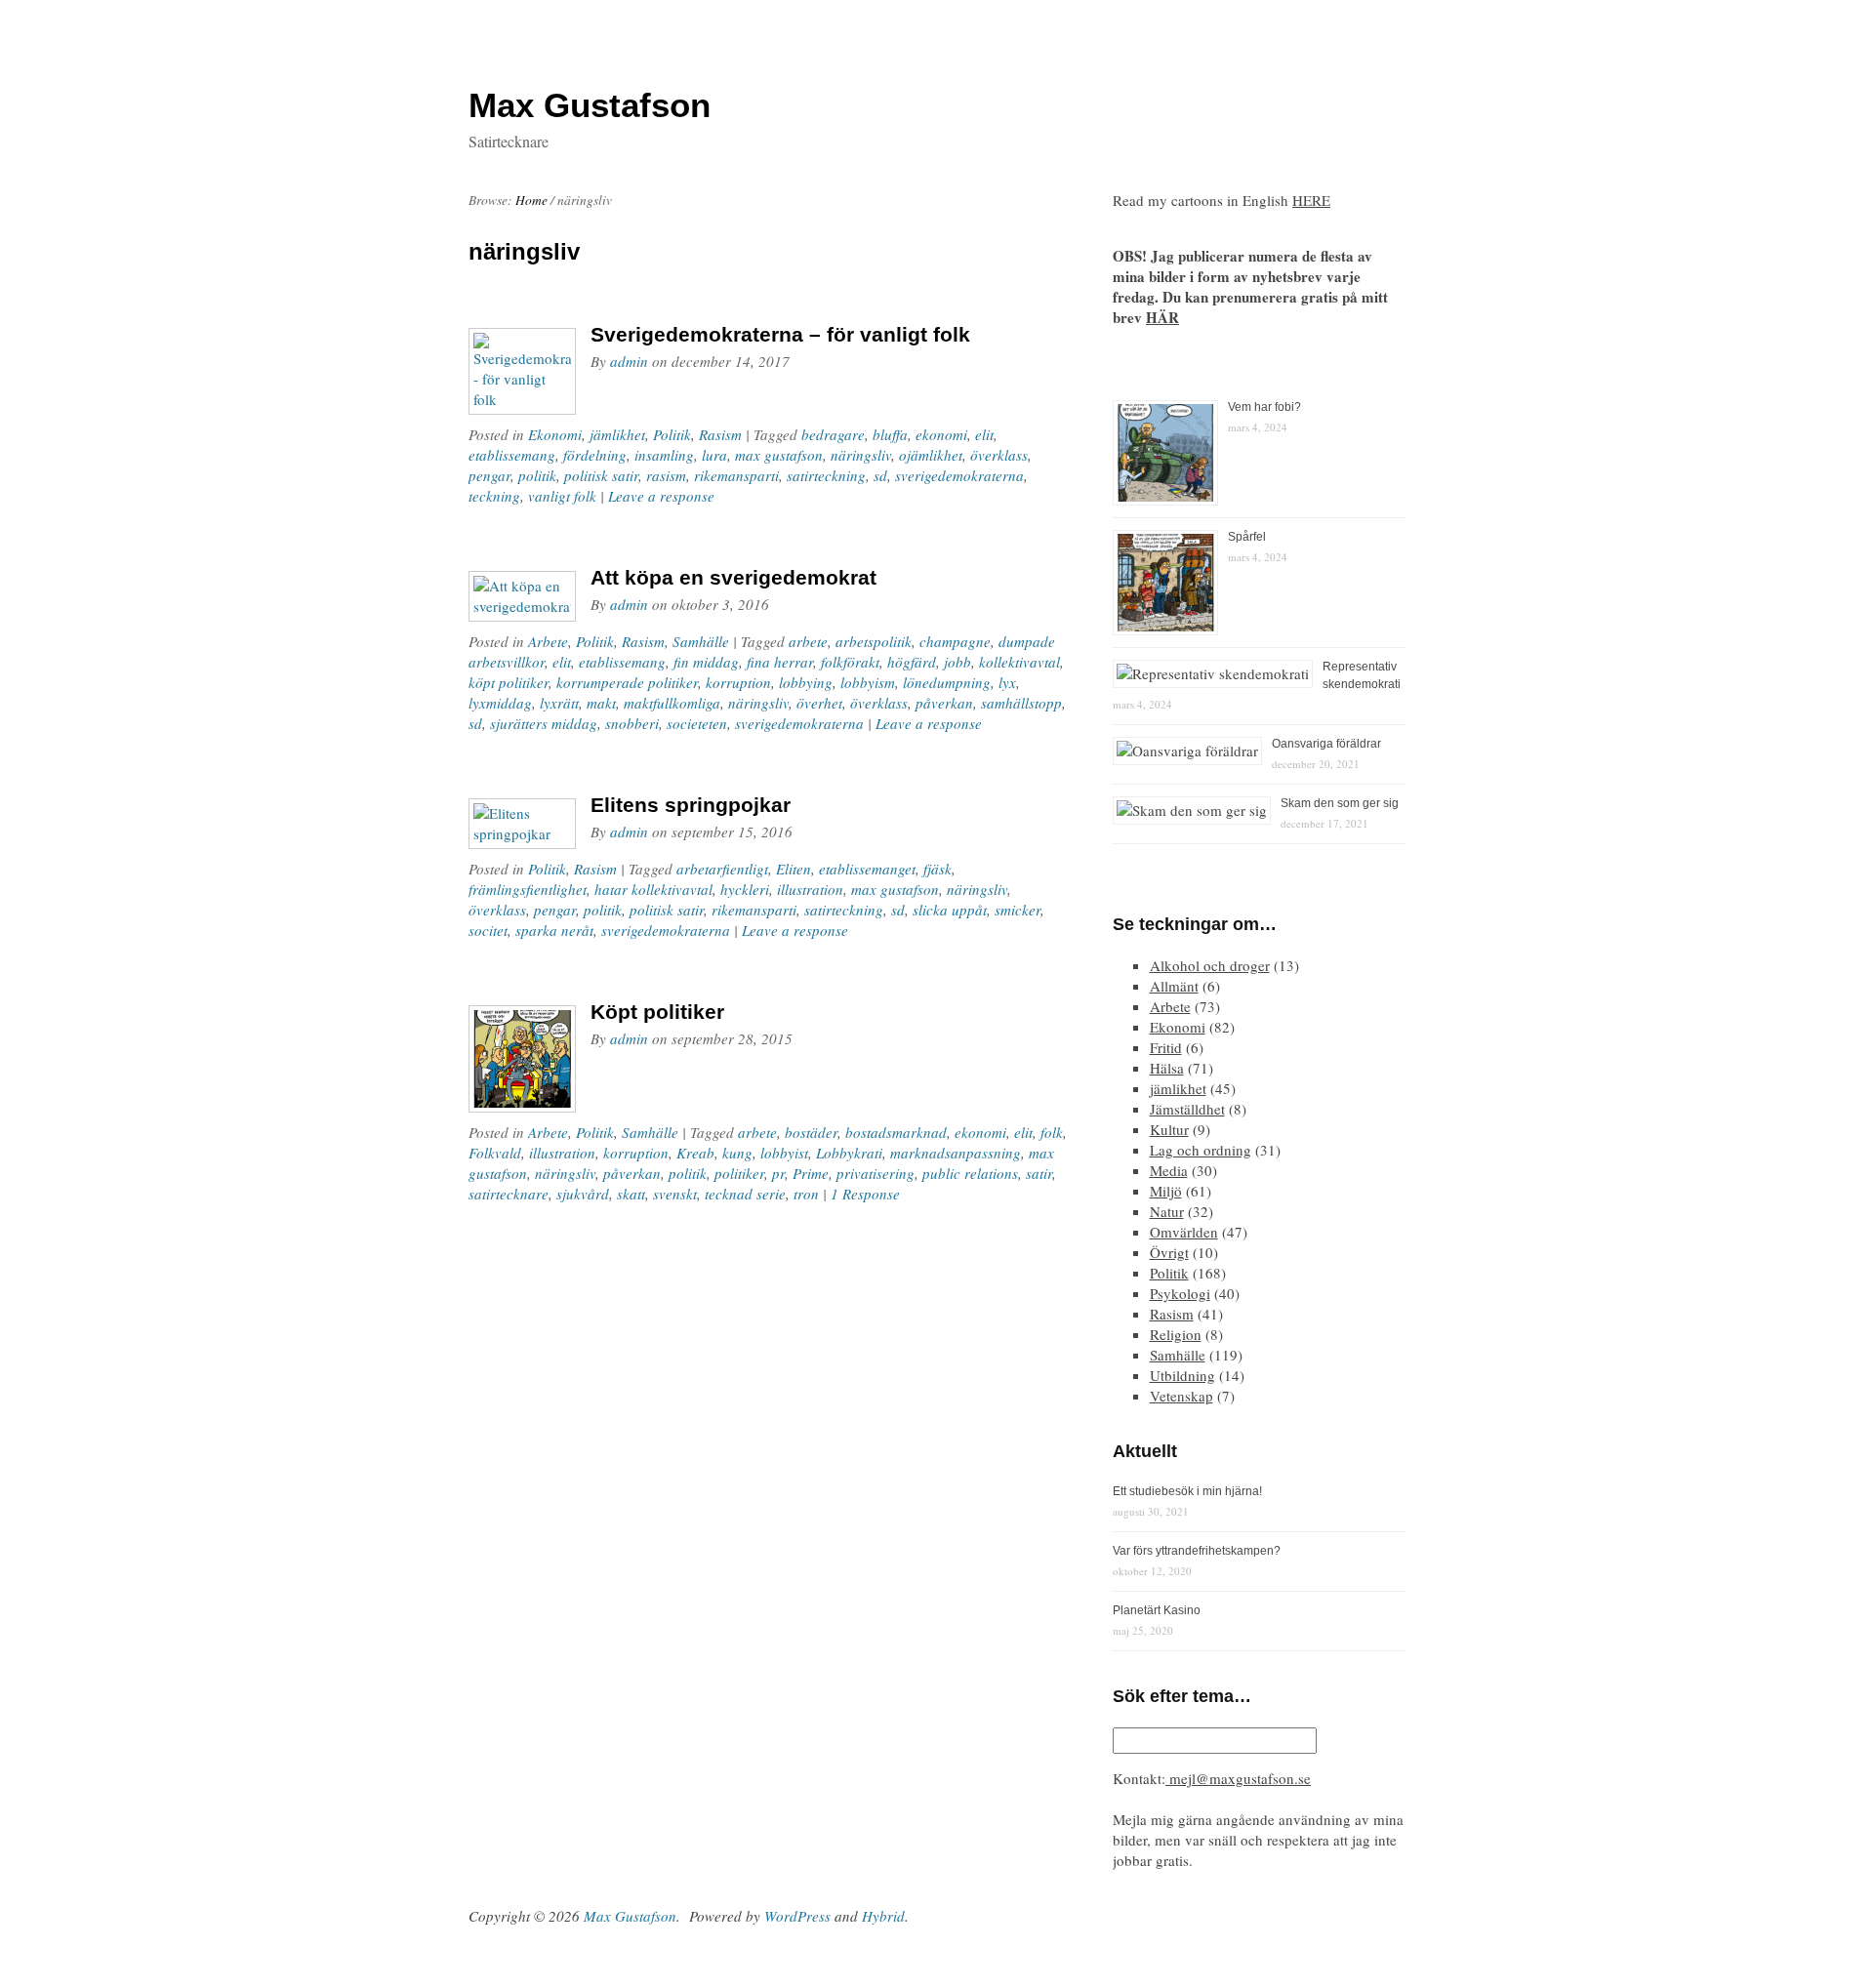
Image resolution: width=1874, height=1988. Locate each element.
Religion (1176, 1334)
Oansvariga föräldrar (1326, 744)
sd (880, 475)
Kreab (695, 1153)
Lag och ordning (1201, 1150)
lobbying (806, 682)
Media (1169, 1170)
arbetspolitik (874, 641)
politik (537, 475)
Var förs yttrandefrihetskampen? (1197, 1551)
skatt (631, 1194)
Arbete (548, 641)
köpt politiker (509, 682)
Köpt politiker (657, 1012)
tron (806, 1194)
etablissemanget (867, 869)
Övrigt (1169, 1252)
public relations (970, 1173)
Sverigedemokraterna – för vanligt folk (780, 334)
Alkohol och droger (1210, 965)
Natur (1167, 1211)
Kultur (1169, 1129)
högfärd (912, 662)
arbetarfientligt (722, 869)
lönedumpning (947, 682)
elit (984, 434)
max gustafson (779, 455)
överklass (999, 455)
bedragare (833, 434)
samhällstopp (1021, 703)
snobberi (632, 723)
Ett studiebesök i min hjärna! (1187, 1491)
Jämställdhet (1187, 1109)
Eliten (794, 869)
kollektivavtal (1019, 662)
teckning (494, 496)
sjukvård (583, 1194)
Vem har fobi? (1264, 407)
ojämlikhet (931, 455)
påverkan (944, 703)
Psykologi (1180, 1293)
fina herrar (780, 662)
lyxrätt (559, 703)
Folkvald (495, 1153)
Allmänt (1174, 986)
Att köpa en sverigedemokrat (733, 577)
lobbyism (868, 682)
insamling (664, 455)
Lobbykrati (849, 1153)
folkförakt (850, 662)
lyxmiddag (500, 703)
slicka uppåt (950, 910)
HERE (1311, 200)
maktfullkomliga (672, 703)
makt (601, 703)
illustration (810, 889)
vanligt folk (562, 496)
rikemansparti (736, 475)
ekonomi (941, 434)
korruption (738, 682)
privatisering (876, 1173)
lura (714, 455)
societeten (697, 723)
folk (1052, 1132)
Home (531, 200)
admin (629, 361)
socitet (488, 930)
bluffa (890, 434)
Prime (811, 1173)
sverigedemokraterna (959, 475)
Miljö (1166, 1191)
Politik (672, 434)
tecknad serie (745, 1194)
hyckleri (745, 889)
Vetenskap (1181, 1396)
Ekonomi (555, 434)
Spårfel (1247, 537)
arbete (808, 641)
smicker (1018, 910)
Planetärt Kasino (1157, 1610)
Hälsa (1167, 1068)
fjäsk (937, 869)
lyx (1007, 682)
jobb (957, 662)
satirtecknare (509, 1194)
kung (737, 1153)
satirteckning (826, 475)
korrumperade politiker (627, 682)
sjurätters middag (544, 723)
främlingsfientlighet (528, 889)
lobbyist (784, 1153)
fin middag (706, 662)
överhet (819, 703)
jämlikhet (617, 434)
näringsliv (861, 455)
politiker (739, 1173)
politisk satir (601, 475)
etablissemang (512, 455)
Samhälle (701, 641)
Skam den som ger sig (1340, 803)
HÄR (1162, 317)
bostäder (811, 1132)
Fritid (1166, 1047)
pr (778, 1173)
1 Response (865, 1194)
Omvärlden (1184, 1232)
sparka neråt (554, 930)
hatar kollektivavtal (653, 889)
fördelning (595, 455)
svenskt (675, 1194)
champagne (955, 641)
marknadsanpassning (956, 1153)
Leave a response (661, 496)
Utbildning (1182, 1375)
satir (1039, 1173)
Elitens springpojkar (691, 805)
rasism (666, 475)
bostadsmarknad (896, 1132)
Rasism (720, 434)
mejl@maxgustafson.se (1238, 1778)
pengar (489, 475)
